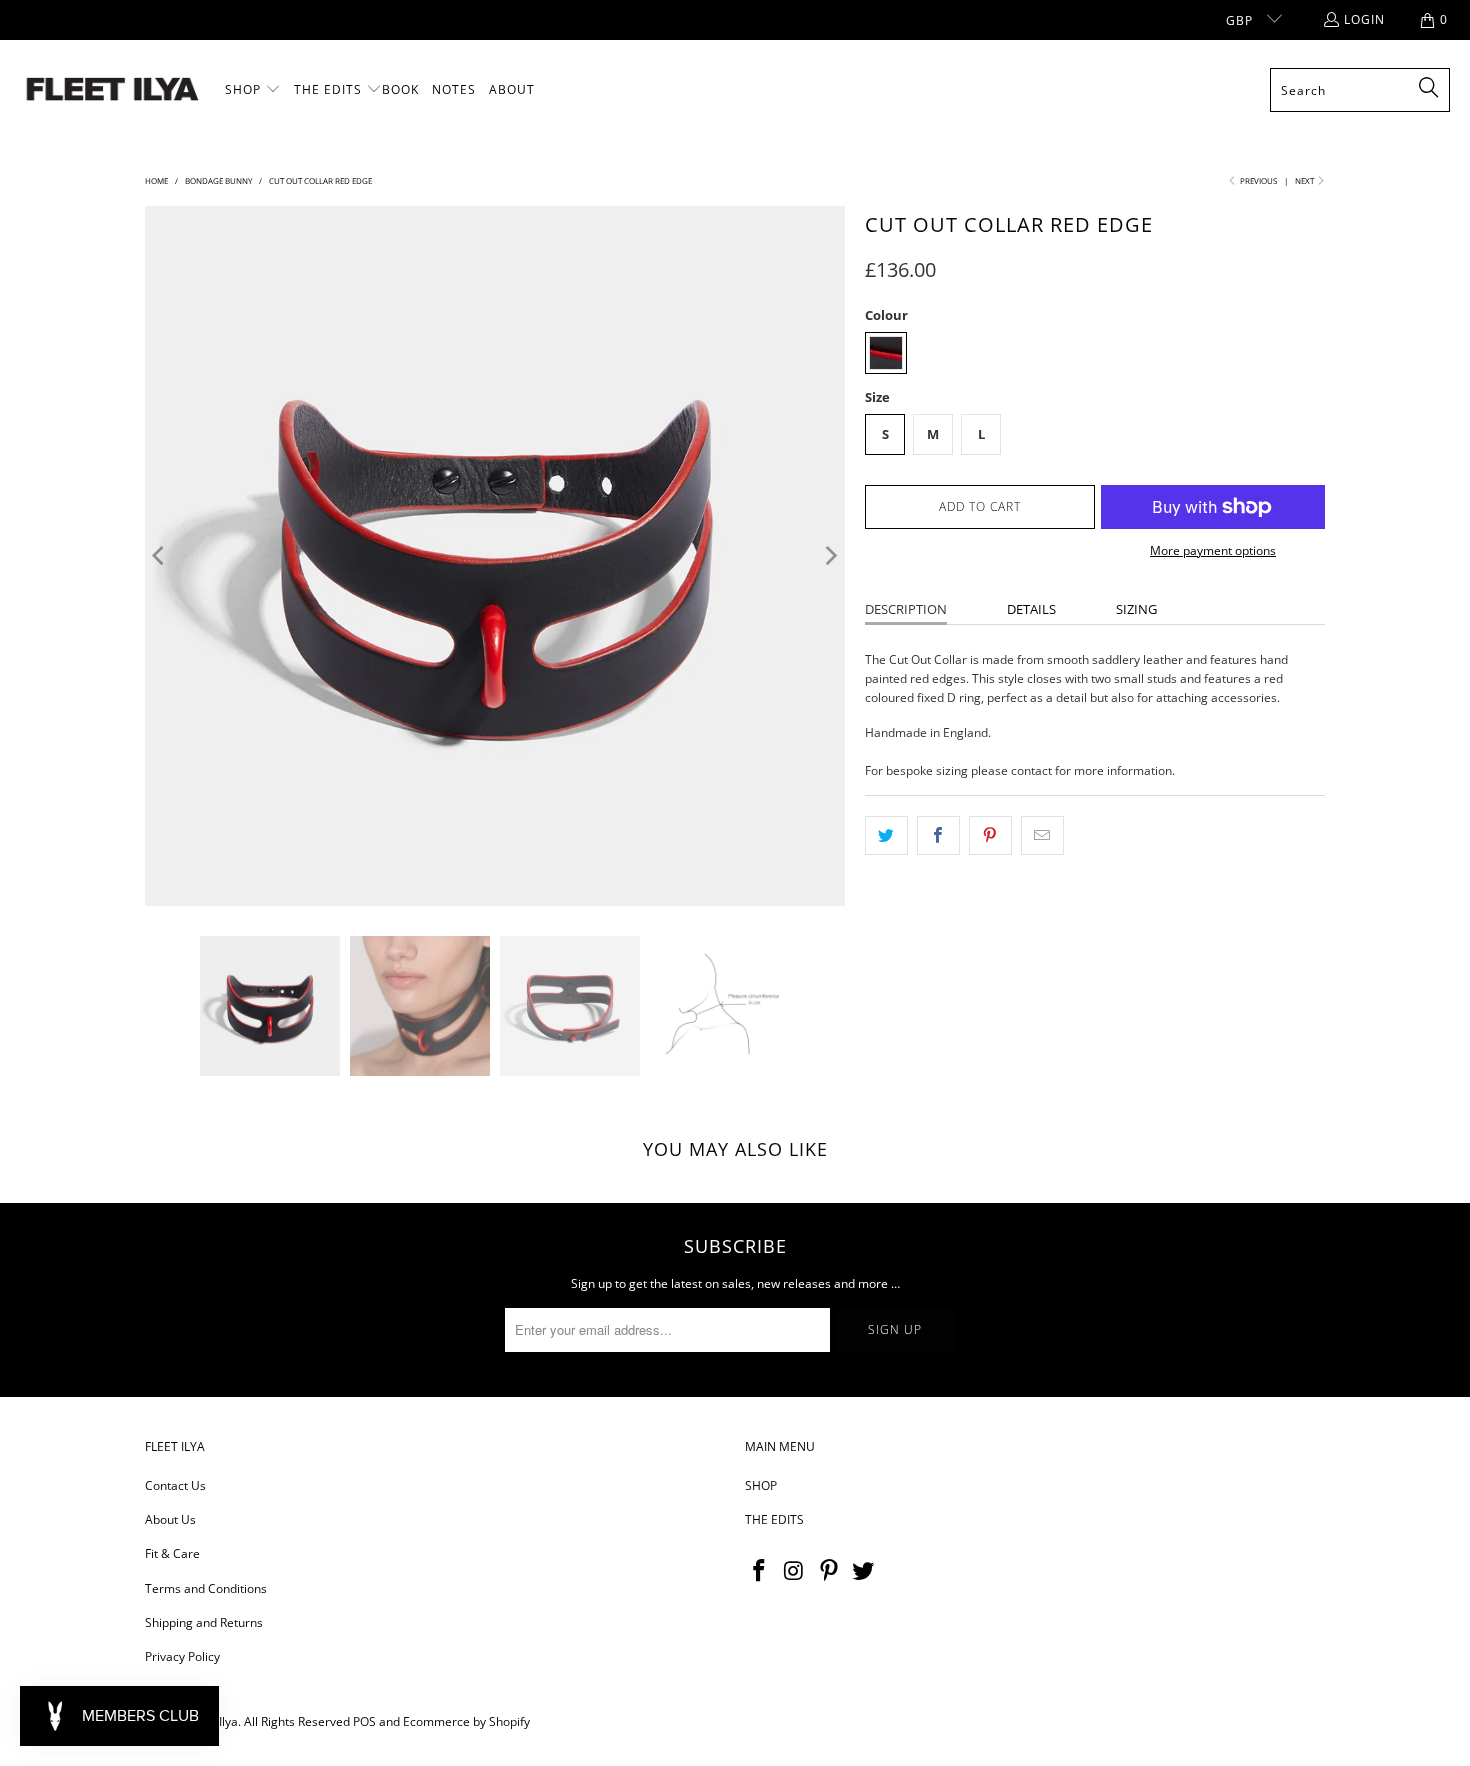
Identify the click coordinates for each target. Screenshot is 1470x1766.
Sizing (1136, 609)
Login (1364, 19)
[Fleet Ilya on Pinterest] (829, 1571)
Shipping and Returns (204, 1622)
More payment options (1213, 550)
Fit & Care (172, 1553)
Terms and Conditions (206, 1588)
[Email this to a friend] (1042, 835)
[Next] (830, 556)
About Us (170, 1519)
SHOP (761, 1485)
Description (906, 609)
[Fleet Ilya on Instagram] (795, 1571)
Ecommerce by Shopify (466, 1721)
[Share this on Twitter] (886, 835)
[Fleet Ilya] (112, 90)
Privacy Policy (182, 1656)
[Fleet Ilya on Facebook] (760, 1571)
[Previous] (160, 556)
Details (1031, 609)
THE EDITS (774, 1519)
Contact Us (175, 1485)
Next (1305, 180)
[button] (253, 90)
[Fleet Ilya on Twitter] (864, 1571)
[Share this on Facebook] (938, 835)
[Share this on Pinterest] (990, 835)
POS (364, 1721)
